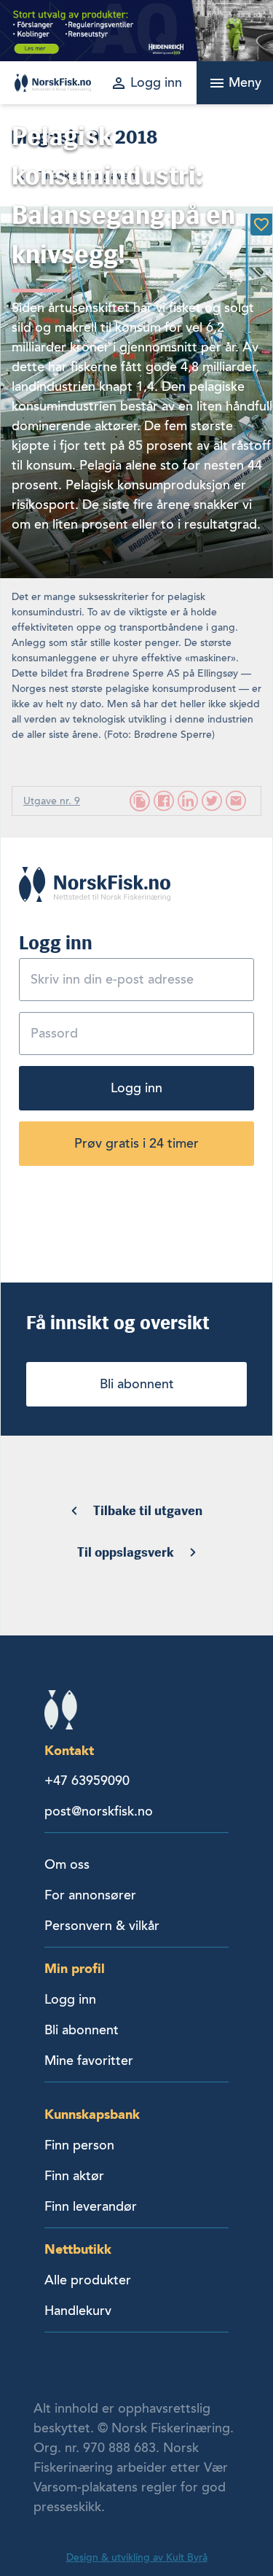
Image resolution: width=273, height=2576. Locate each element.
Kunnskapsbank (92, 2114)
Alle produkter (88, 2280)
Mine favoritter (89, 2061)
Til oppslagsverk (126, 1552)
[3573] (261, 225)
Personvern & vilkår (102, 1926)
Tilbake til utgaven (148, 1511)
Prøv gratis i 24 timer (136, 1143)
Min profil (75, 1968)
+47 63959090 (87, 1781)
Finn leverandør (91, 2206)
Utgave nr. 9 (52, 801)
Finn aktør (74, 2176)
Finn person (79, 2145)
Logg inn (136, 1088)
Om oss (67, 1864)
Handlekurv (78, 2311)
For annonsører (90, 1895)
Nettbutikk (78, 2249)
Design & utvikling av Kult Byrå (137, 2557)
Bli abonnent (137, 1384)
